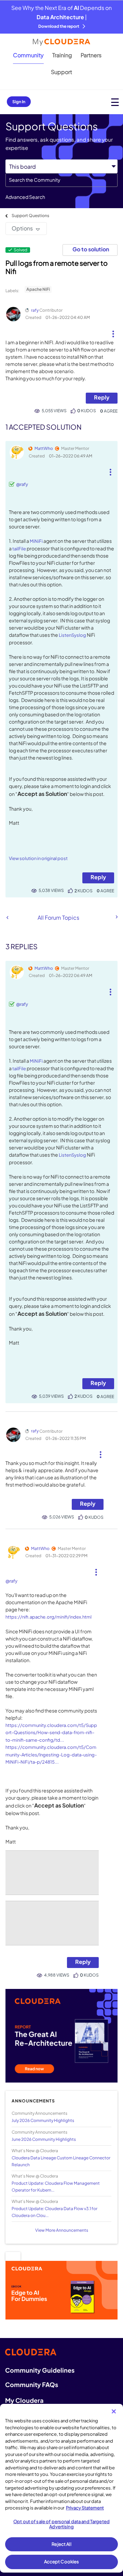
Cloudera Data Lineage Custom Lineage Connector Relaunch (61, 2161)
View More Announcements (62, 2230)
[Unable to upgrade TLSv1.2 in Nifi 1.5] (116, 917)
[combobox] (61, 180)
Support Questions (30, 216)
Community (28, 55)
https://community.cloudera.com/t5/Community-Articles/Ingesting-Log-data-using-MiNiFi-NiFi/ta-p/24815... (51, 1755)
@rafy (22, 484)
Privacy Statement (85, 2508)
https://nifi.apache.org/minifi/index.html (49, 1617)
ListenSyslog (72, 635)
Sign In (19, 102)
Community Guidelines (40, 2370)
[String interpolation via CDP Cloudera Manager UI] (7, 917)
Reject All (61, 2544)
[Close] (114, 2411)
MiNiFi (36, 541)
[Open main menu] (115, 102)
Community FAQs (32, 2384)
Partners (91, 55)
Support (61, 72)
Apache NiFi (38, 289)
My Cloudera (24, 2400)
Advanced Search (25, 197)
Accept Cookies (62, 2562)
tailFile (19, 549)
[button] (113, 331)
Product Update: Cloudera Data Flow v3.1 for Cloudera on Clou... (54, 2212)
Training (62, 55)
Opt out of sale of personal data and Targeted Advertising (61, 2524)
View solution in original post (38, 858)
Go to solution (91, 249)
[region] (61, 2488)
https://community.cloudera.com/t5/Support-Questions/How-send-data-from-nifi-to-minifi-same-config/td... (51, 1733)
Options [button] (22, 228)
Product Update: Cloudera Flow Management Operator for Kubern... (56, 2186)
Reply (102, 397)
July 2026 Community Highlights (43, 2120)
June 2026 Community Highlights (44, 2139)
